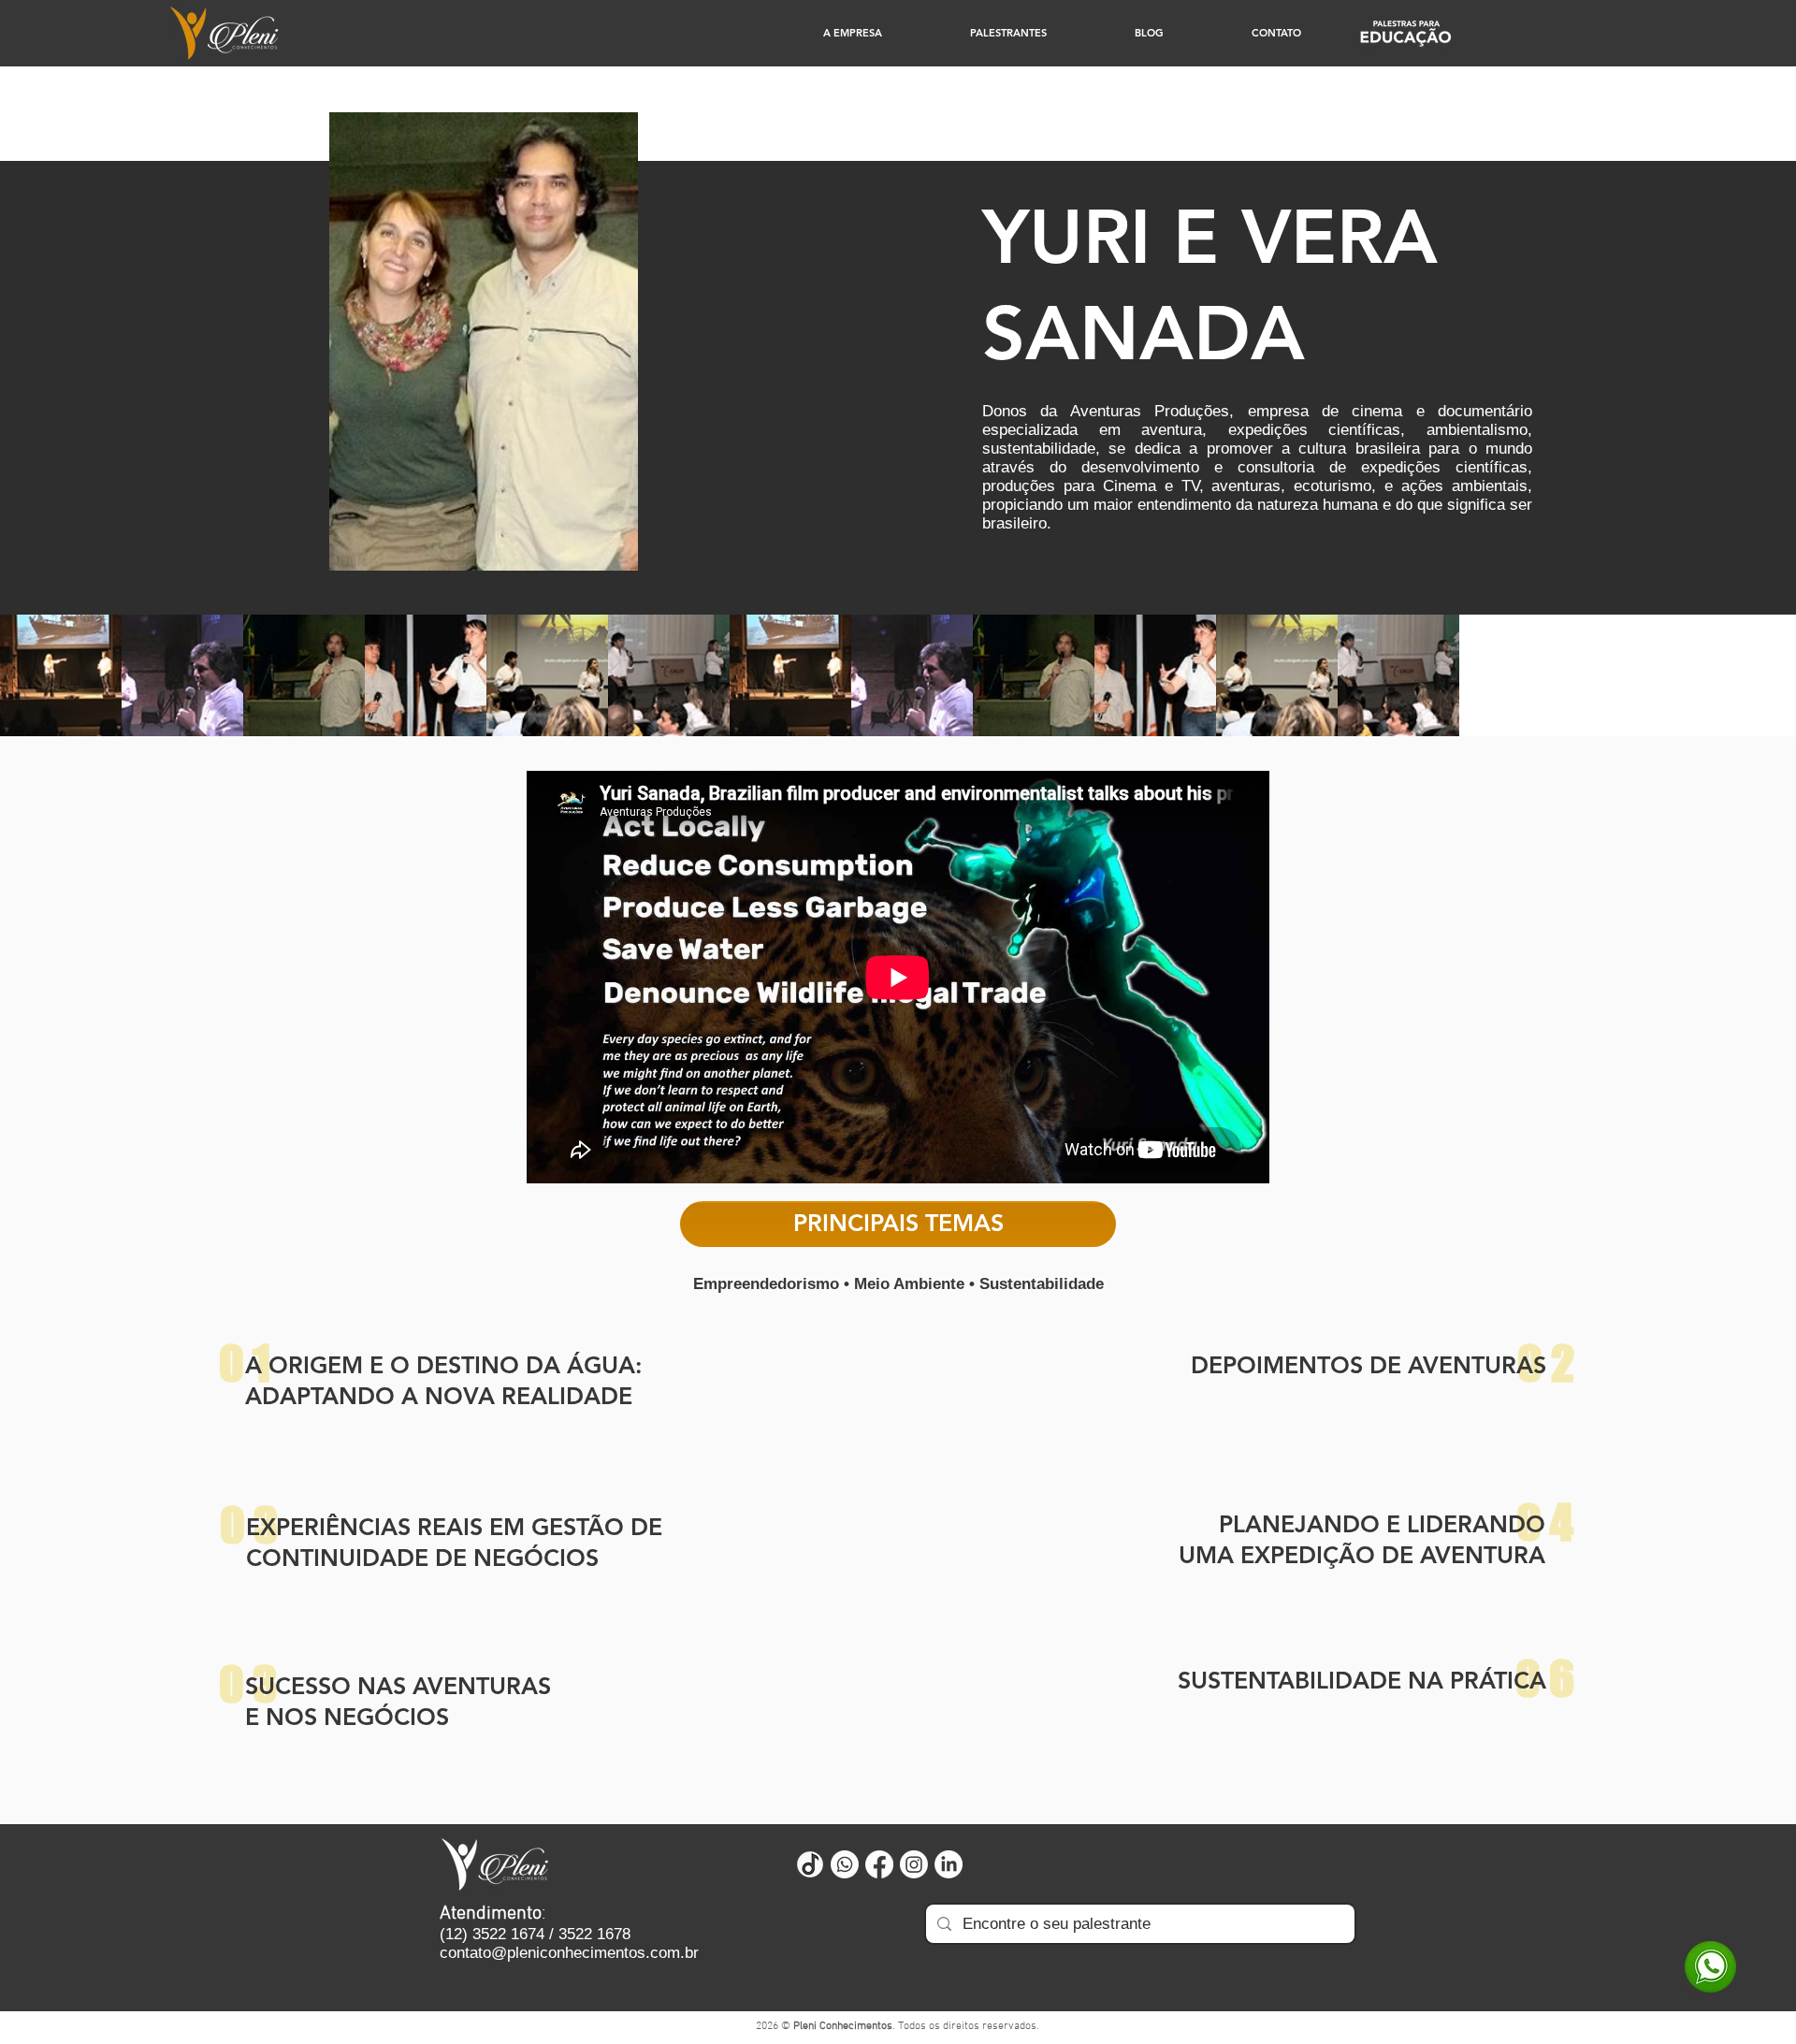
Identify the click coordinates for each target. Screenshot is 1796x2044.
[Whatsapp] (845, 1864)
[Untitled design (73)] (810, 1864)
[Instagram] (914, 1864)
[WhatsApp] (1710, 1967)
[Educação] (1405, 33)
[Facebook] (879, 1864)
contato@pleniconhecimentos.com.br (569, 1953)
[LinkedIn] (949, 1864)
